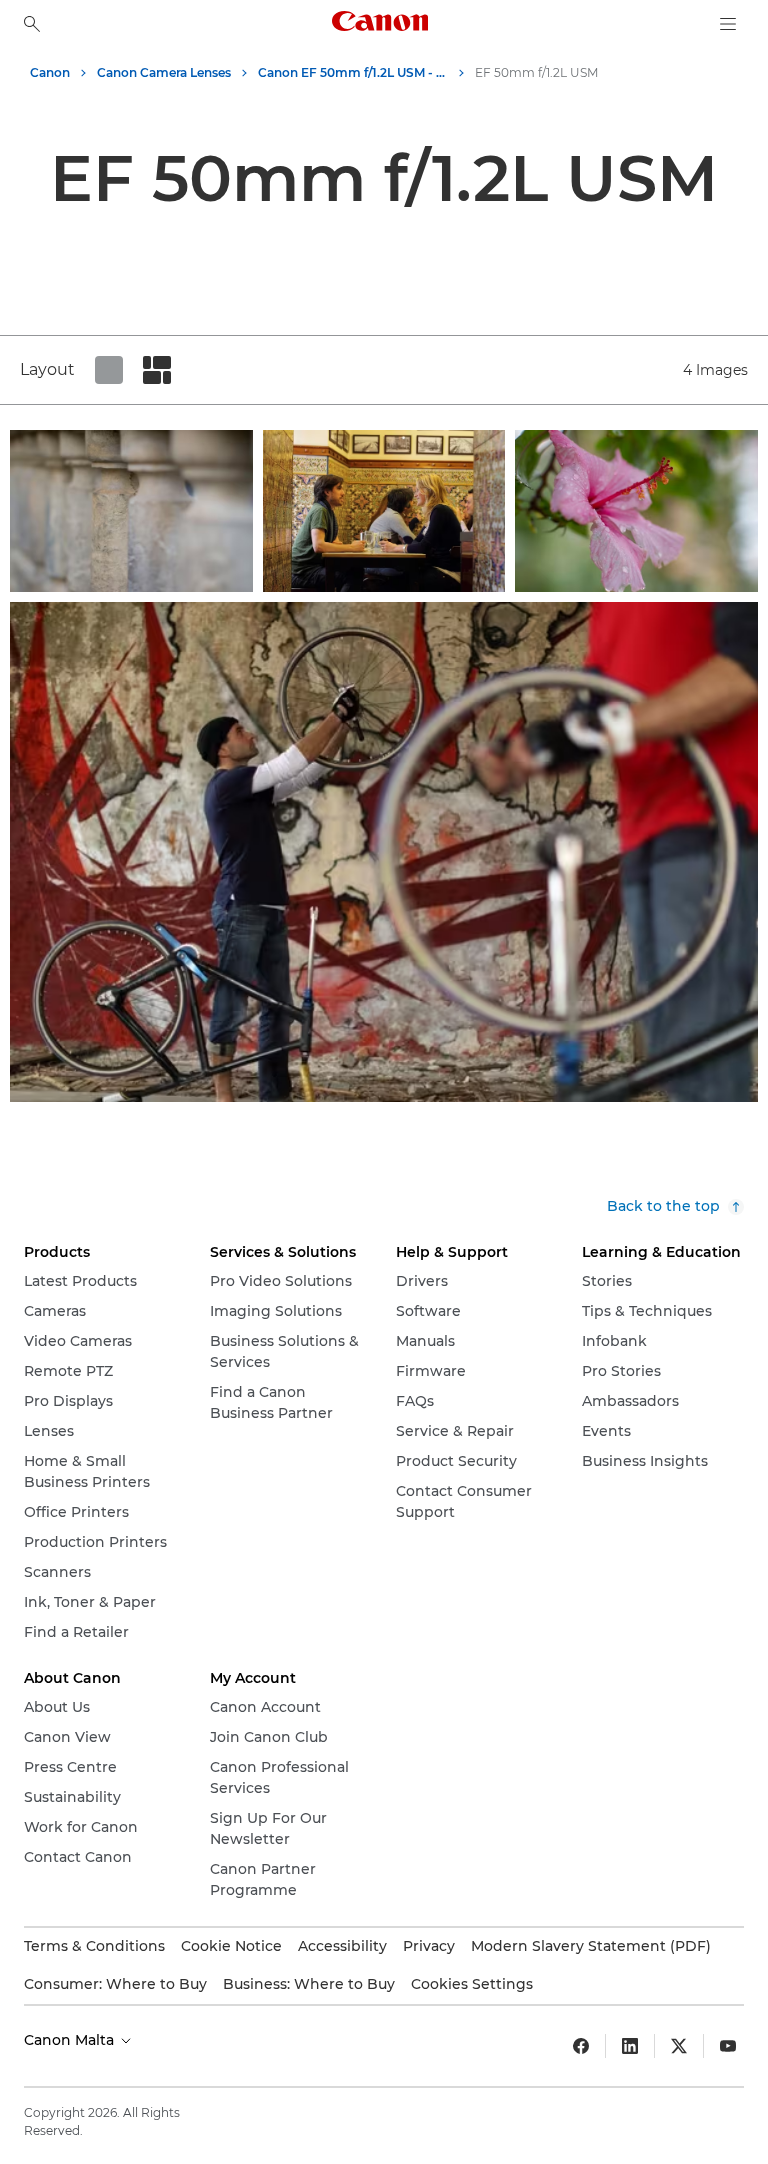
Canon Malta (71, 2040)
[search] (32, 24)
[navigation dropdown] (728, 24)
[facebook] (581, 2046)
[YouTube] (728, 2046)
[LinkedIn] (630, 2046)
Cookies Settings (472, 1984)
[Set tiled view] (109, 370)
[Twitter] (679, 2046)
